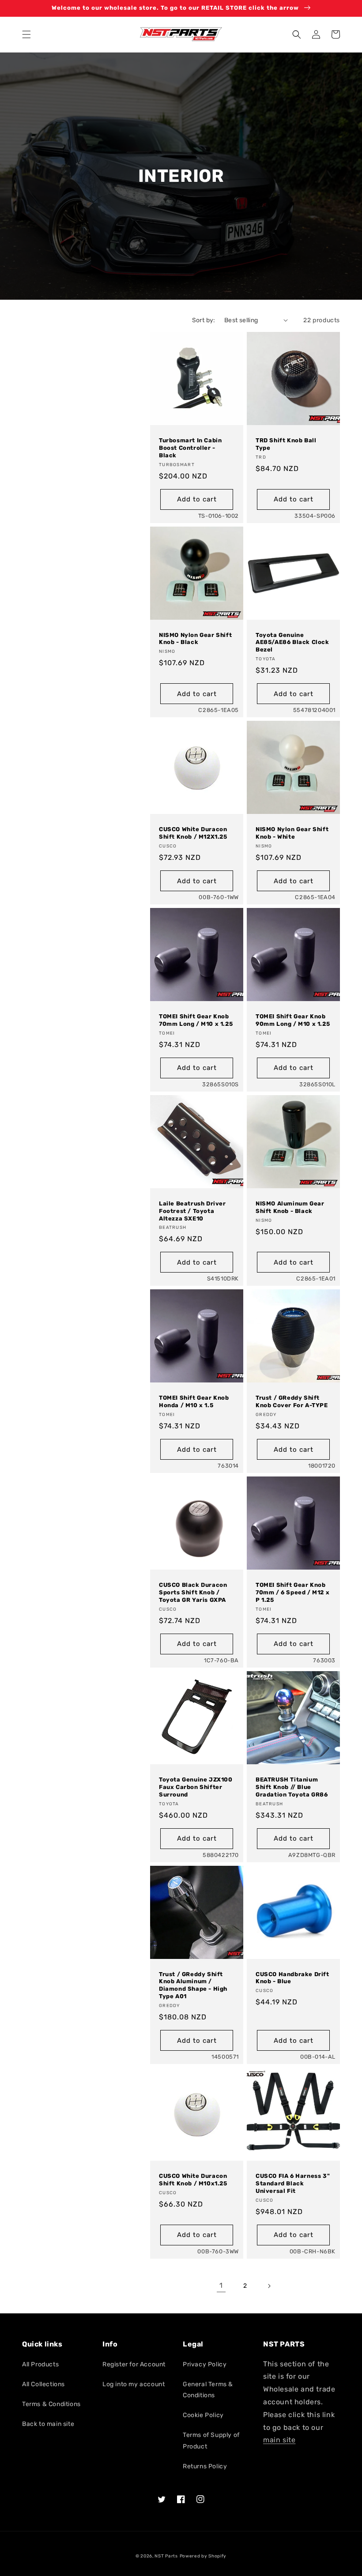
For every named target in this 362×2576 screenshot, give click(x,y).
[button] (26, 34)
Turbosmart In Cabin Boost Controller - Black (190, 448)
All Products (40, 2364)
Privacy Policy (205, 2364)
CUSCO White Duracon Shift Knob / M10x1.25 (193, 2180)
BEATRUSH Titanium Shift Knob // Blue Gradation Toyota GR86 (292, 1787)
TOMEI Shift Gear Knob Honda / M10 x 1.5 (194, 1401)
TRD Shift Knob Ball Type (286, 444)
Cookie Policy (203, 2415)
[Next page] (269, 2286)
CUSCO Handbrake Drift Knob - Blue (292, 1978)
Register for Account (134, 2364)
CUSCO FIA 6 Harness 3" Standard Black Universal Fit (293, 2183)
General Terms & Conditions (208, 2390)
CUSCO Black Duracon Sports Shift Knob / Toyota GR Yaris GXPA (193, 1592)
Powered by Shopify (203, 2556)
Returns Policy (205, 2466)
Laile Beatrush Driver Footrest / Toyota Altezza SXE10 (192, 1211)
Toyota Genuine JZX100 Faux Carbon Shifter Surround (196, 1787)
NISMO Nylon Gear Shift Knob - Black (195, 639)
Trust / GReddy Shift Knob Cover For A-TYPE (292, 1401)
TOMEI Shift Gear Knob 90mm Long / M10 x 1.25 (293, 1020)
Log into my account (134, 2384)
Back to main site (48, 2424)
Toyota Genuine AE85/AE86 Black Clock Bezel (292, 642)
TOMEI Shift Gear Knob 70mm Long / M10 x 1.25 (196, 1020)
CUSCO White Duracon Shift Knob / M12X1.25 (193, 833)
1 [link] (221, 2285)
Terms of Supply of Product (211, 2440)
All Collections (43, 2384)
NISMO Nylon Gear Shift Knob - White (292, 833)
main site (279, 2440)
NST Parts (166, 2556)
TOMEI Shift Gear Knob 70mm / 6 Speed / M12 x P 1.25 (292, 1592)
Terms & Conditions (51, 2404)
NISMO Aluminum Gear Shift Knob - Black (290, 1207)
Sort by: (204, 320)
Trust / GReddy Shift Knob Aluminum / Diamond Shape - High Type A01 (193, 1985)
